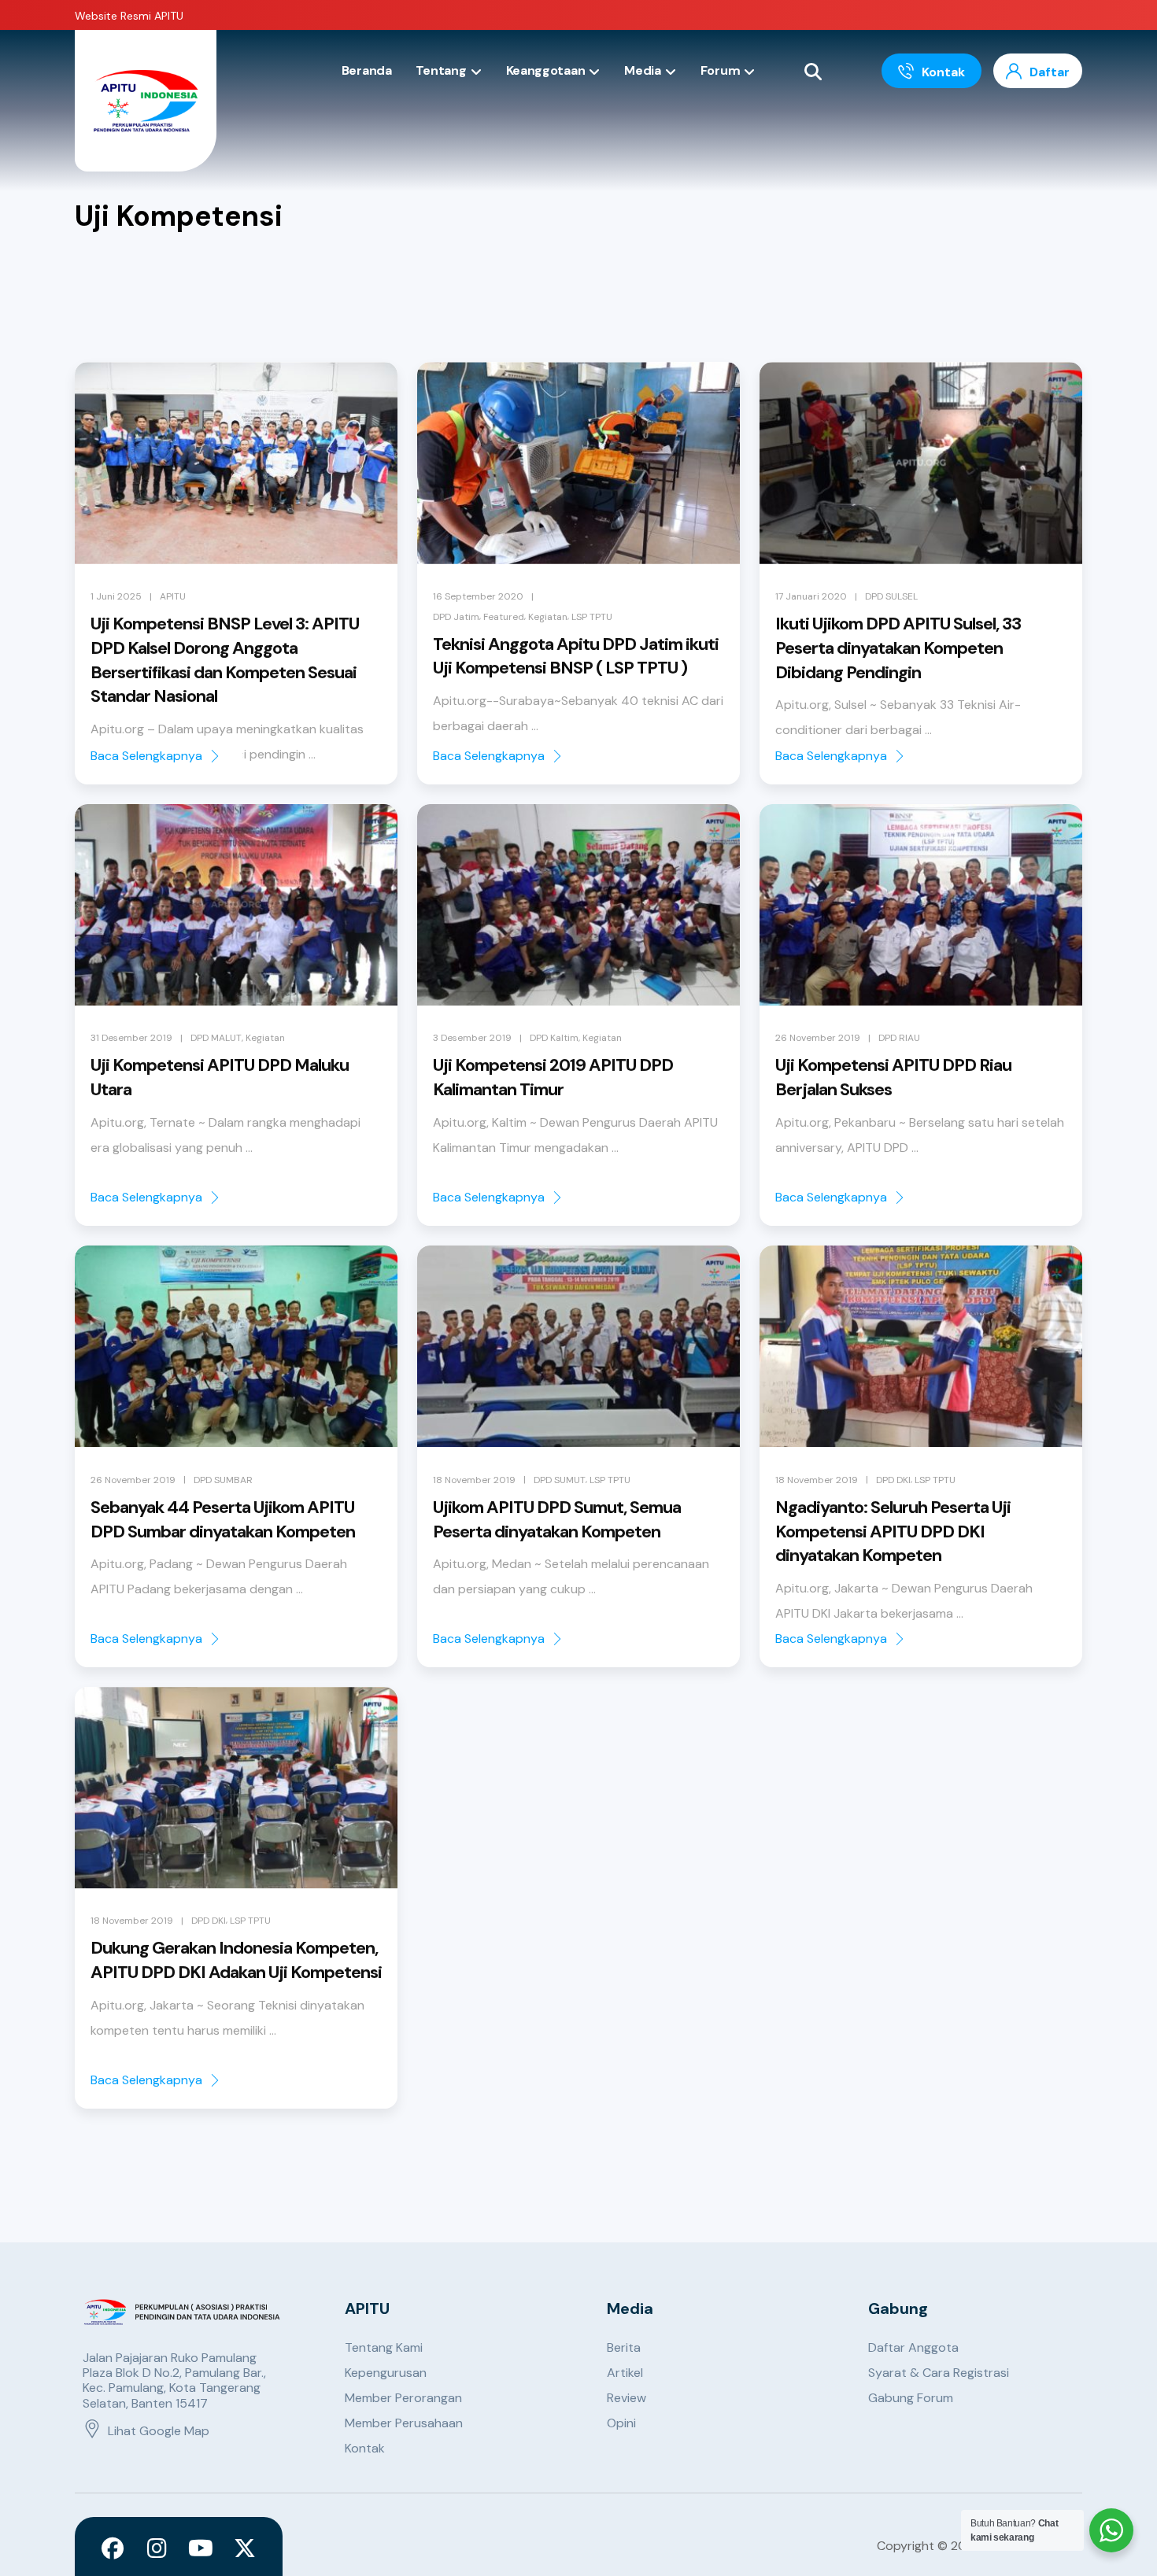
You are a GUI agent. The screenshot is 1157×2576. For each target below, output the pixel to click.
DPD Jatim (456, 617)
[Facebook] (113, 2548)
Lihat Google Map (159, 2431)
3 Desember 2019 (472, 1038)
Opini (621, 2423)
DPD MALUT (216, 1038)
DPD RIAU (899, 1038)
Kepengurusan (386, 2373)
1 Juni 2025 (116, 596)
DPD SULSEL (891, 596)
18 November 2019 (474, 1480)
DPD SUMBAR (223, 1480)
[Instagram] (157, 2548)
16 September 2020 (478, 596)
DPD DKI (893, 1480)
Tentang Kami (384, 2347)
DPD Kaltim (554, 1038)
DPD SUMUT (560, 1480)
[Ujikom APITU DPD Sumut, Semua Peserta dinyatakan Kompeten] (578, 1346)
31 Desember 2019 (131, 1038)
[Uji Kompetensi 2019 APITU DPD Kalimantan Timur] (578, 905)
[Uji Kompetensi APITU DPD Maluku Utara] (236, 905)
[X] (245, 2548)
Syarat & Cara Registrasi (939, 2373)
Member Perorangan (403, 2398)
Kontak (365, 2448)
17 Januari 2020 (811, 596)
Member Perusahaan (404, 2423)
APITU (173, 596)
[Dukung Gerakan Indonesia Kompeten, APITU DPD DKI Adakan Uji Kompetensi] (236, 1788)
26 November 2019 (818, 1038)
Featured (504, 617)
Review (627, 2398)
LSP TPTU (592, 617)
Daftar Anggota (913, 2347)
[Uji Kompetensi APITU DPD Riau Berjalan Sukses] (921, 905)
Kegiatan (548, 617)
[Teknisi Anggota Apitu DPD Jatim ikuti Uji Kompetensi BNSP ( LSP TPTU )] (578, 463)
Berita (624, 2347)
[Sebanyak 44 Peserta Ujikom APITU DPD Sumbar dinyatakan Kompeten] (236, 1346)
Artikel (625, 2373)
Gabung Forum (911, 2398)
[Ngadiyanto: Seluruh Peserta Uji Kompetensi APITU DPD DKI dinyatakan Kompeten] (921, 1346)
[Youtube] (201, 2548)
